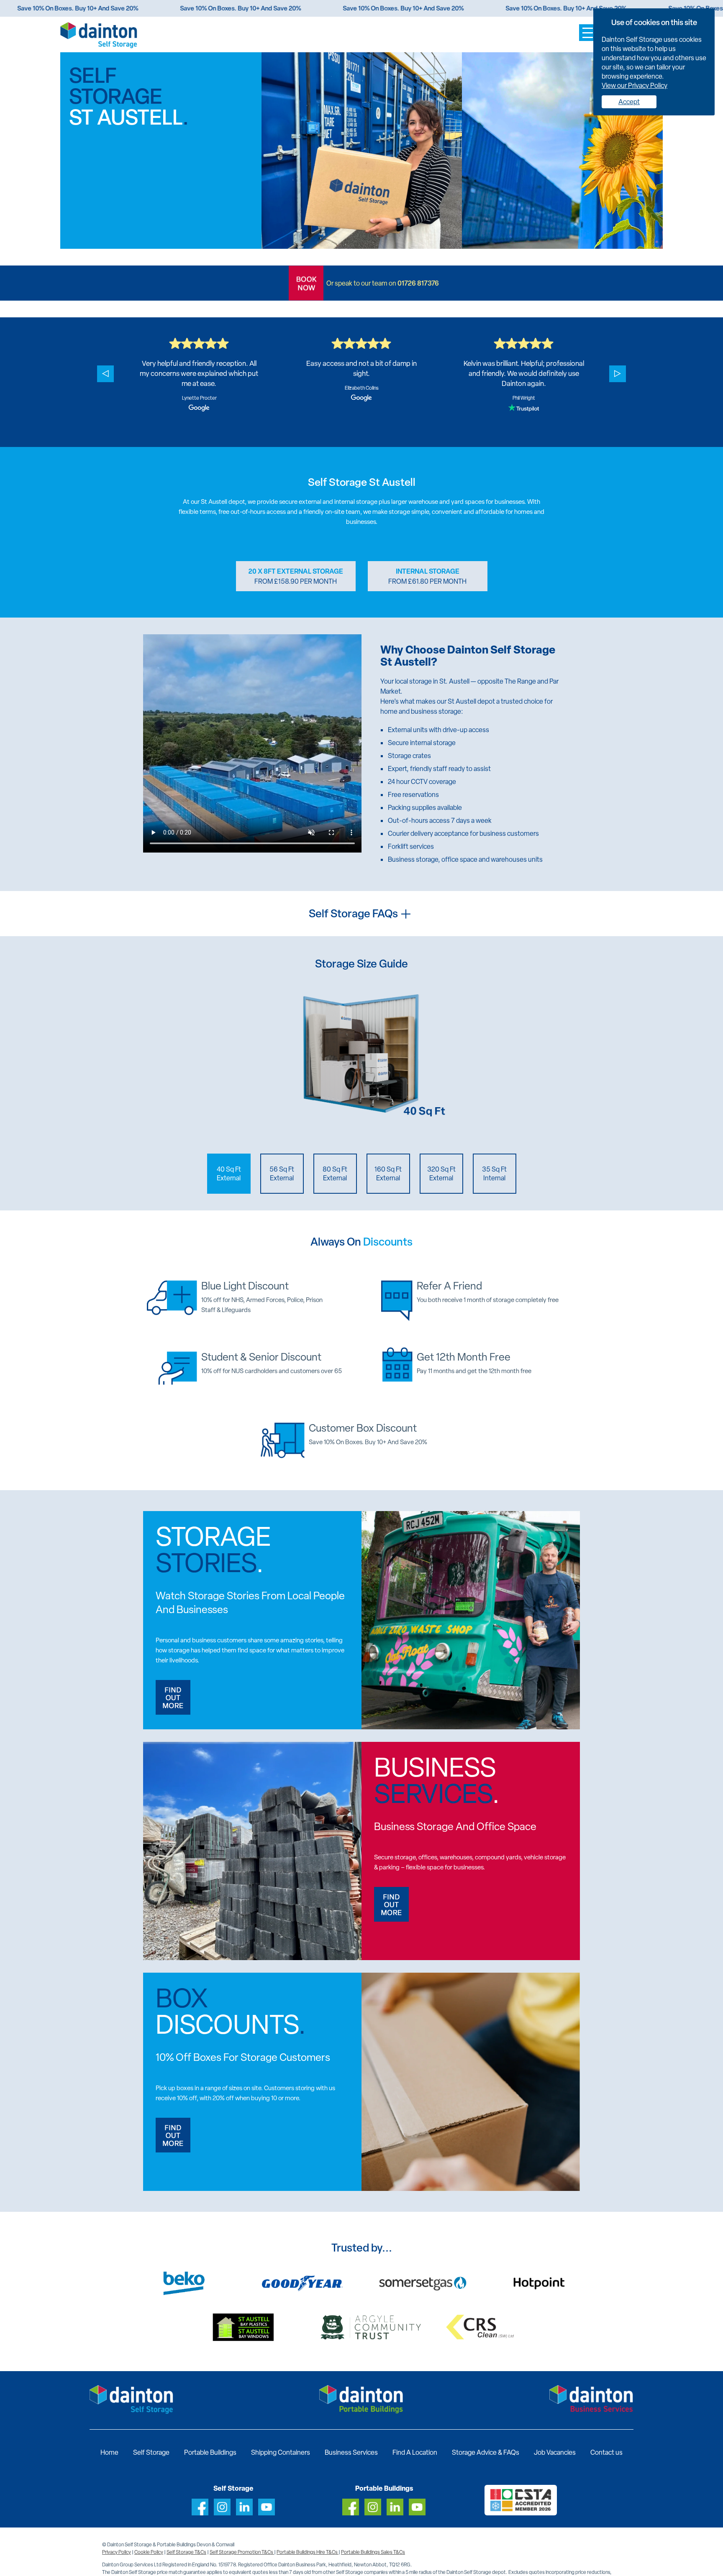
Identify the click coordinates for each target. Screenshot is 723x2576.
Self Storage (151, 2452)
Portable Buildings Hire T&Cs (308, 2552)
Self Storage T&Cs (186, 2552)
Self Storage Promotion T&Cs (242, 2552)
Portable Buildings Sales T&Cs (373, 2552)
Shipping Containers (281, 2452)
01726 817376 (418, 283)
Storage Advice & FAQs (486, 2452)
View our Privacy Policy (635, 86)
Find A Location (415, 2452)
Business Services (351, 2452)
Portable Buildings (210, 2452)
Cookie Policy (149, 2552)
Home (109, 2452)
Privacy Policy (117, 2552)
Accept (629, 102)
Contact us (606, 2452)
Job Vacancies (555, 2452)
